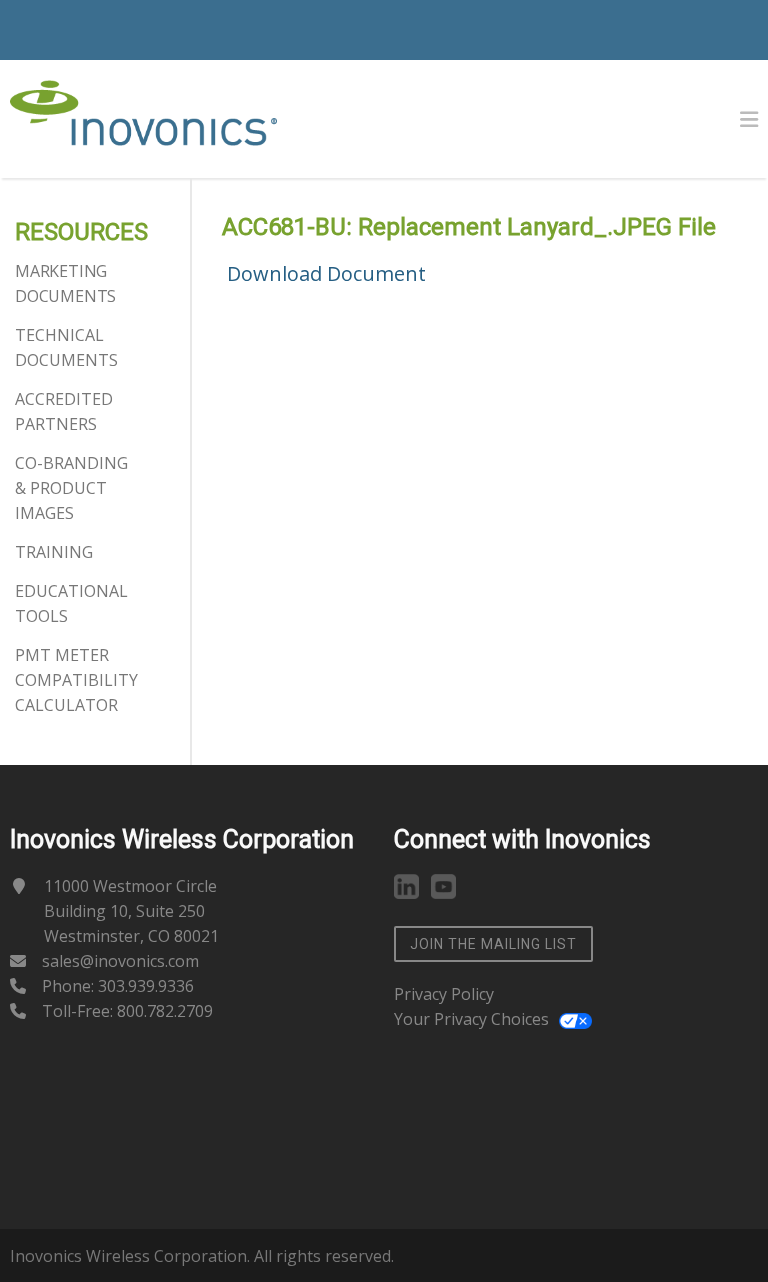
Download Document (326, 273)
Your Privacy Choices (471, 1019)
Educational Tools (71, 603)
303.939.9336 (146, 986)
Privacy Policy (444, 994)
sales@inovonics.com (120, 961)
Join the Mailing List (493, 944)
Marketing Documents (65, 283)
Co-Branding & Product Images (71, 488)
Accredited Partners (64, 411)
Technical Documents (66, 347)
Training (54, 552)
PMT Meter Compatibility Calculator (76, 680)
